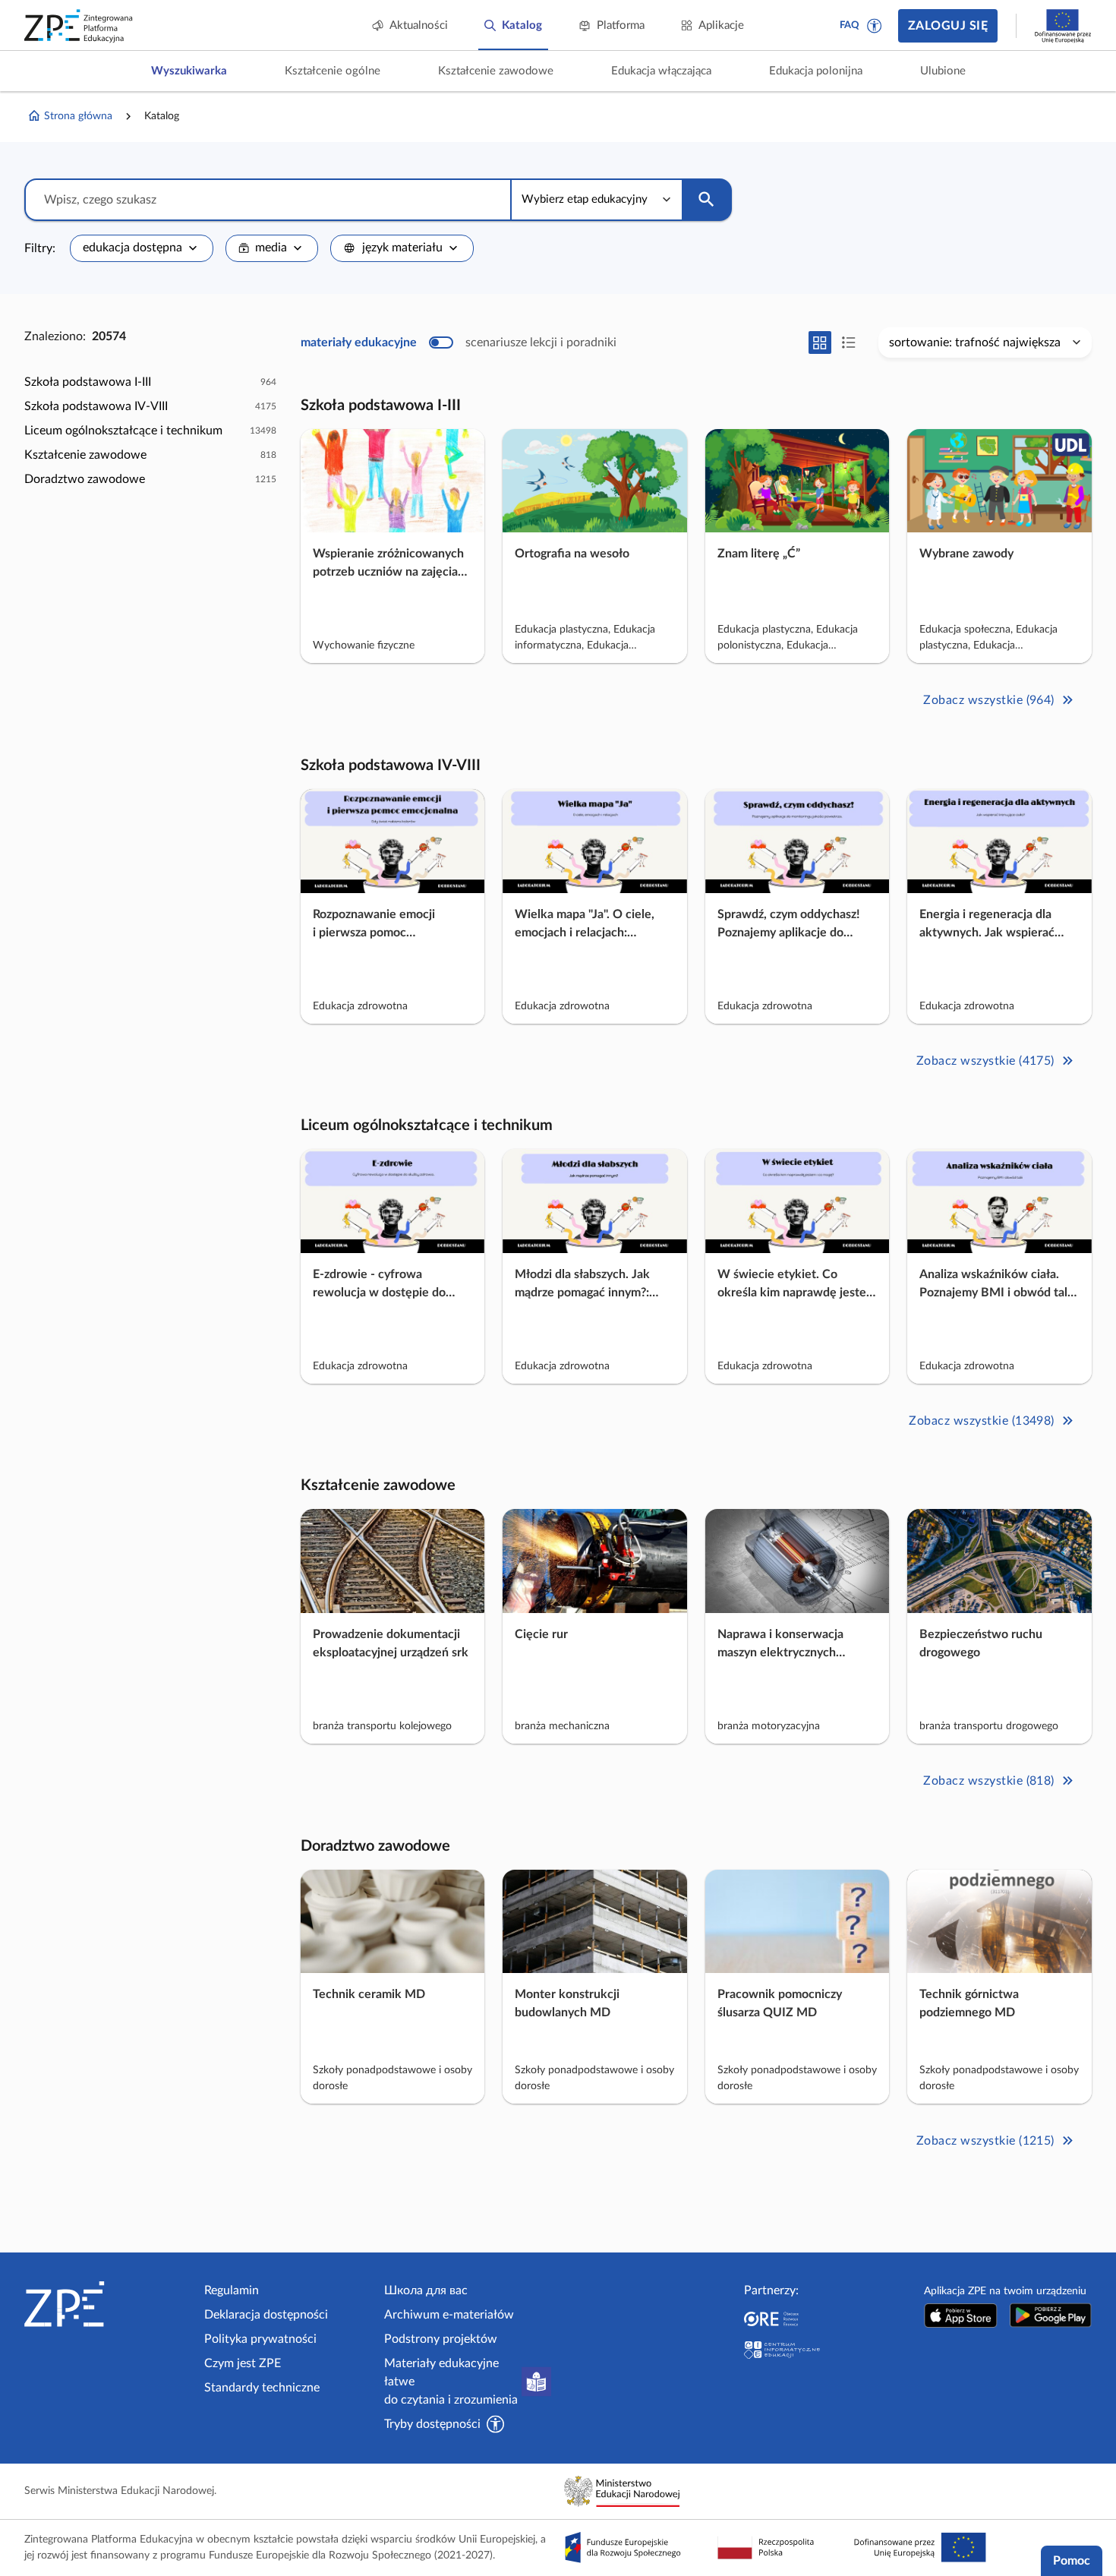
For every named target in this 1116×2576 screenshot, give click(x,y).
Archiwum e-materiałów (449, 2315)
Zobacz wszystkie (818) (989, 1781)
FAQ (850, 25)
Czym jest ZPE (243, 2363)
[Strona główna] (108, 2304)
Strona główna (78, 116)
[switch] (459, 343)
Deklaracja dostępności (266, 2315)
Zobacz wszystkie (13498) (982, 1421)
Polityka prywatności (260, 2339)
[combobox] (142, 248)
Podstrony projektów (441, 2339)
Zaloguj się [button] (948, 26)
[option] (150, 382)
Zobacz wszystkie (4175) (985, 1060)
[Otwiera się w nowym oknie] (961, 2315)
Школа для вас (426, 2290)
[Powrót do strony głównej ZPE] (79, 26)
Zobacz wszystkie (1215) (985, 2141)
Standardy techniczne (262, 2388)
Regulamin (232, 2290)
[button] (875, 26)
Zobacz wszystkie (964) (989, 700)
